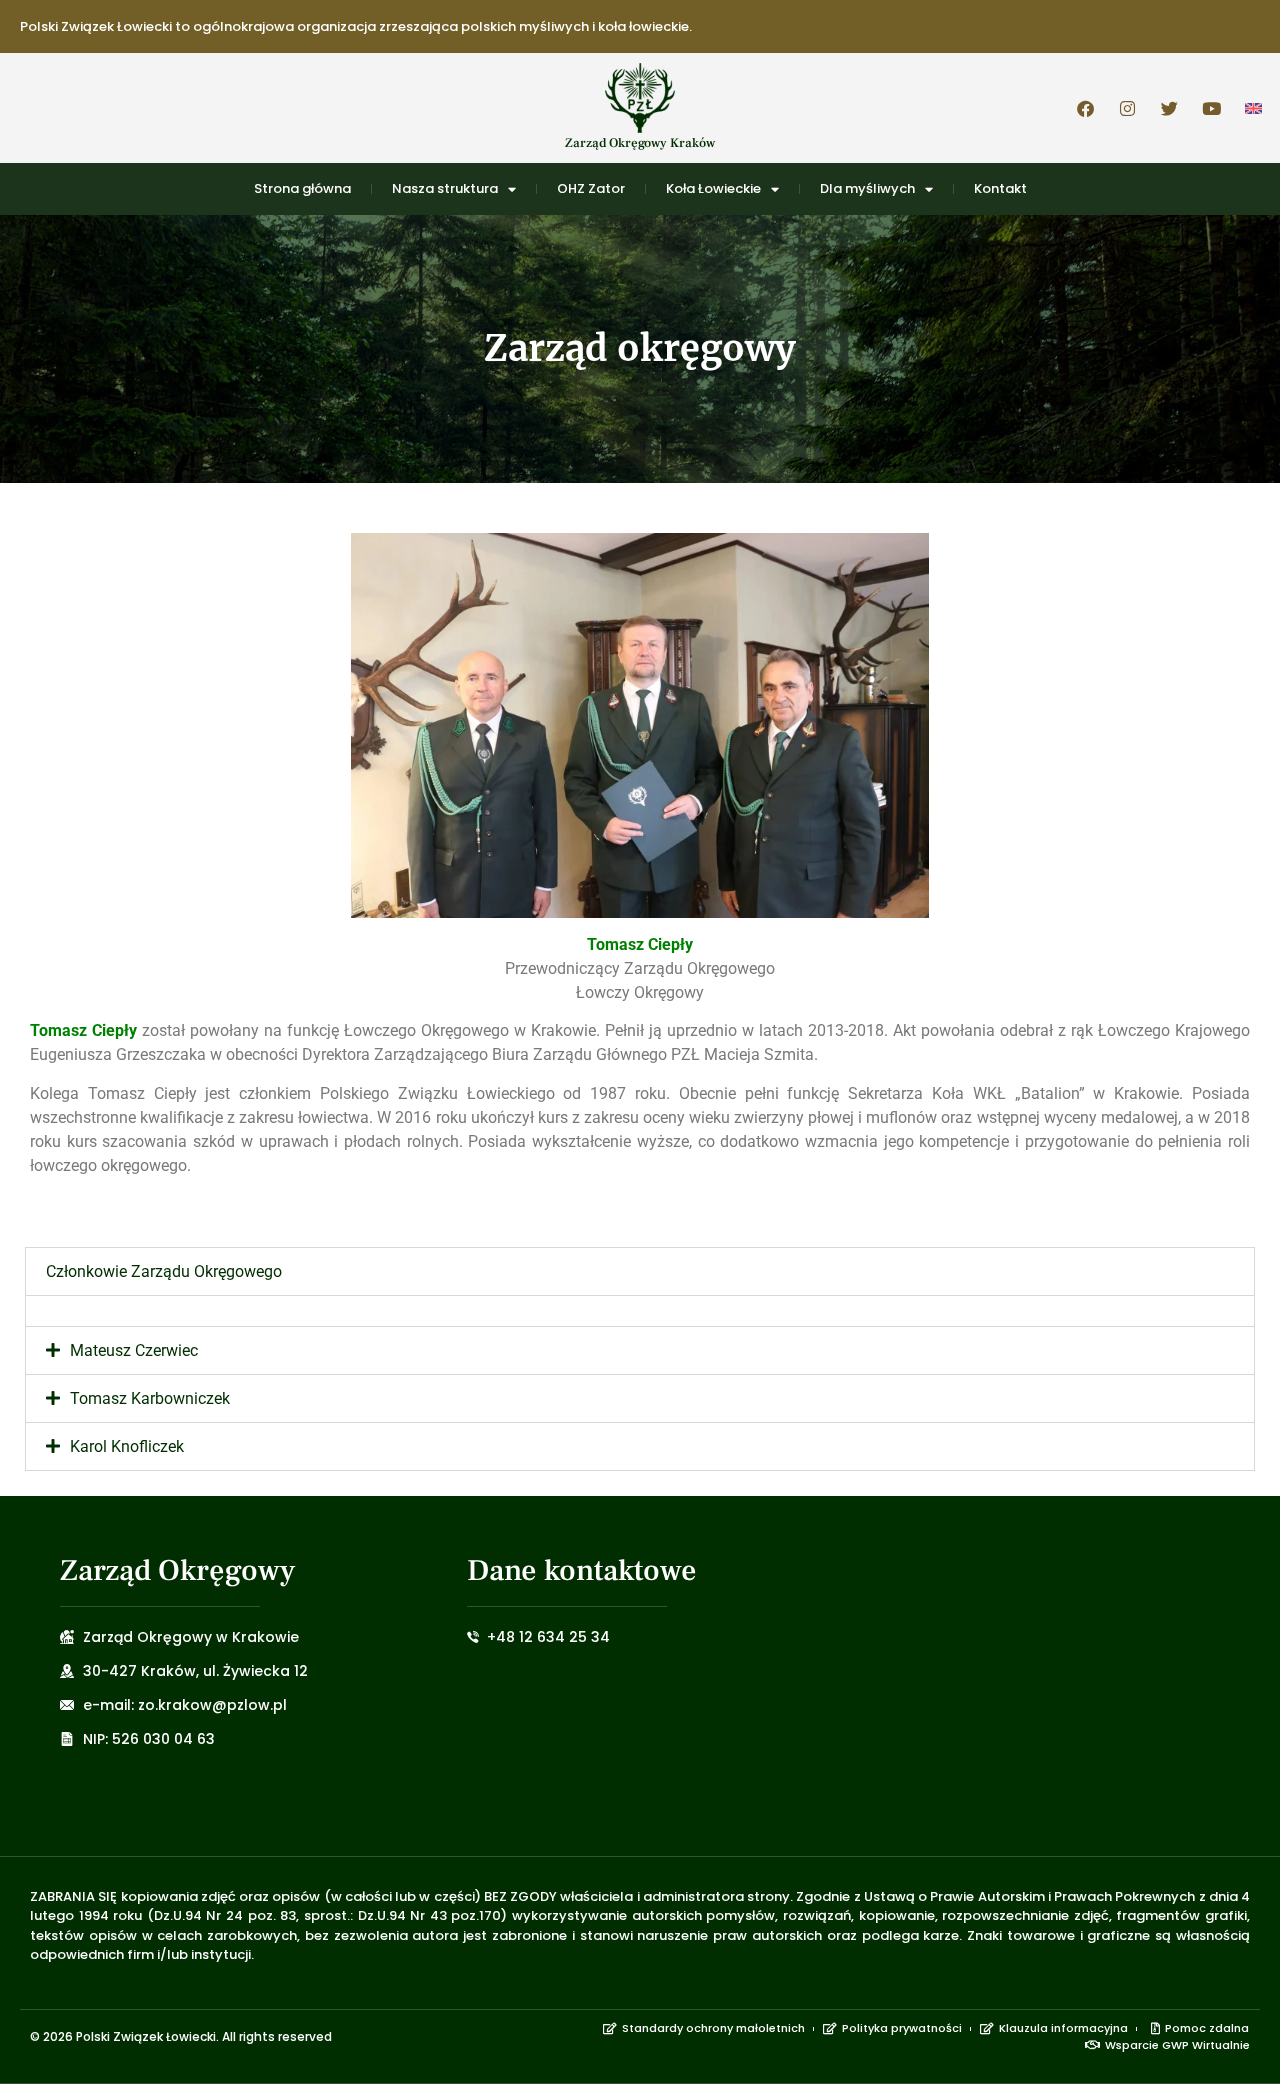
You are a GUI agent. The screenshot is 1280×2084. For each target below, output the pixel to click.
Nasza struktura (445, 188)
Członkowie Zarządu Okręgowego (164, 1271)
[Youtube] (1211, 108)
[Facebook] (1085, 108)
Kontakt (1000, 188)
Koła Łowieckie (713, 188)
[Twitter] (1169, 108)
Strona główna (302, 188)
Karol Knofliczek (127, 1446)
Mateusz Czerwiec (134, 1350)
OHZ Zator (591, 188)
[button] (640, 1271)
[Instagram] (1127, 108)
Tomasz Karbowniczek (150, 1398)
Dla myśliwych (867, 188)
